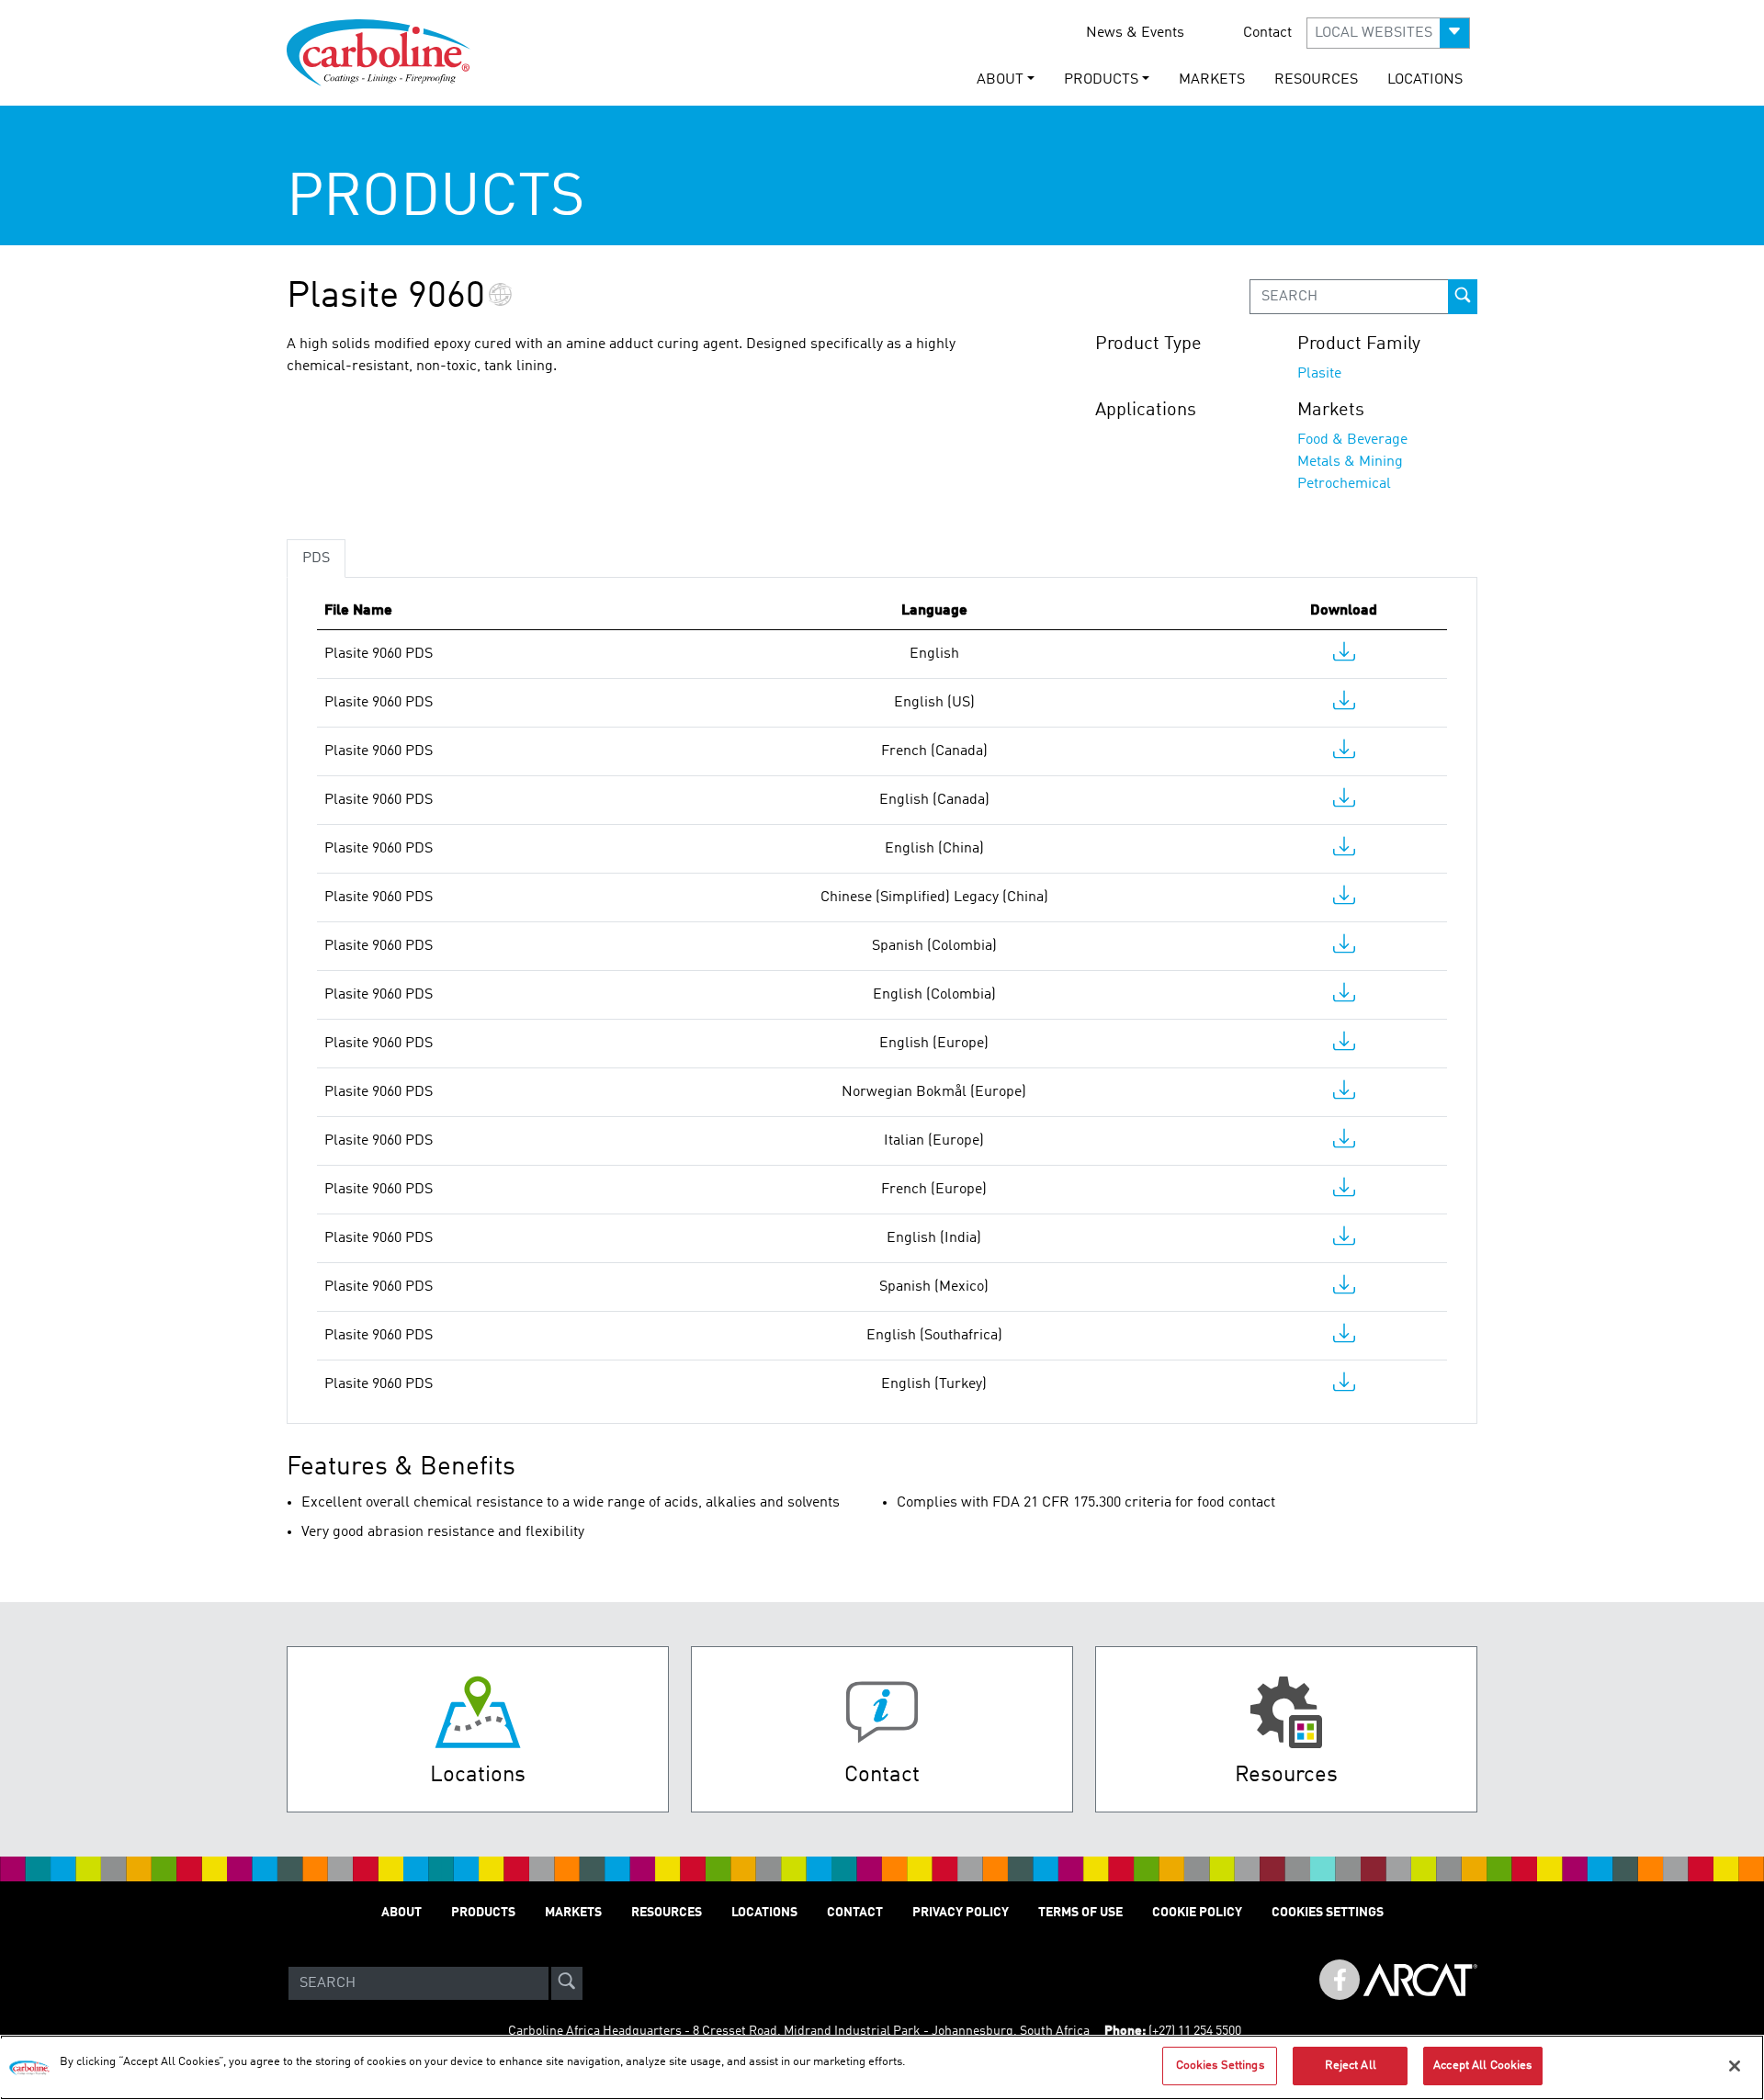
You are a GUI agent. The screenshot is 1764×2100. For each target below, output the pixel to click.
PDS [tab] (316, 559)
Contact (1267, 33)
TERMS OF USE (1080, 1913)
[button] (1388, 33)
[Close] (1735, 2066)
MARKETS (1212, 80)
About (401, 1913)
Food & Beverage (1352, 440)
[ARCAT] (1420, 1983)
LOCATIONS (1425, 80)
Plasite (1319, 374)
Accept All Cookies (1482, 2066)
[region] (882, 2067)
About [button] (1000, 80)
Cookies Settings (1220, 2066)
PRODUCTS (483, 1913)
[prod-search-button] (1463, 297)
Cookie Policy (1197, 1913)
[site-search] (567, 1983)
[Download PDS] (1344, 656)
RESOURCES (1316, 80)
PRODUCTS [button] (1101, 80)
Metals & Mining (1350, 462)
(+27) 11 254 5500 (1195, 2031)
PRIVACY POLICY (961, 1913)
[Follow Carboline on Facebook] (1340, 1980)
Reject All (1351, 2066)
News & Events (1135, 33)
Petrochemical (1344, 484)
